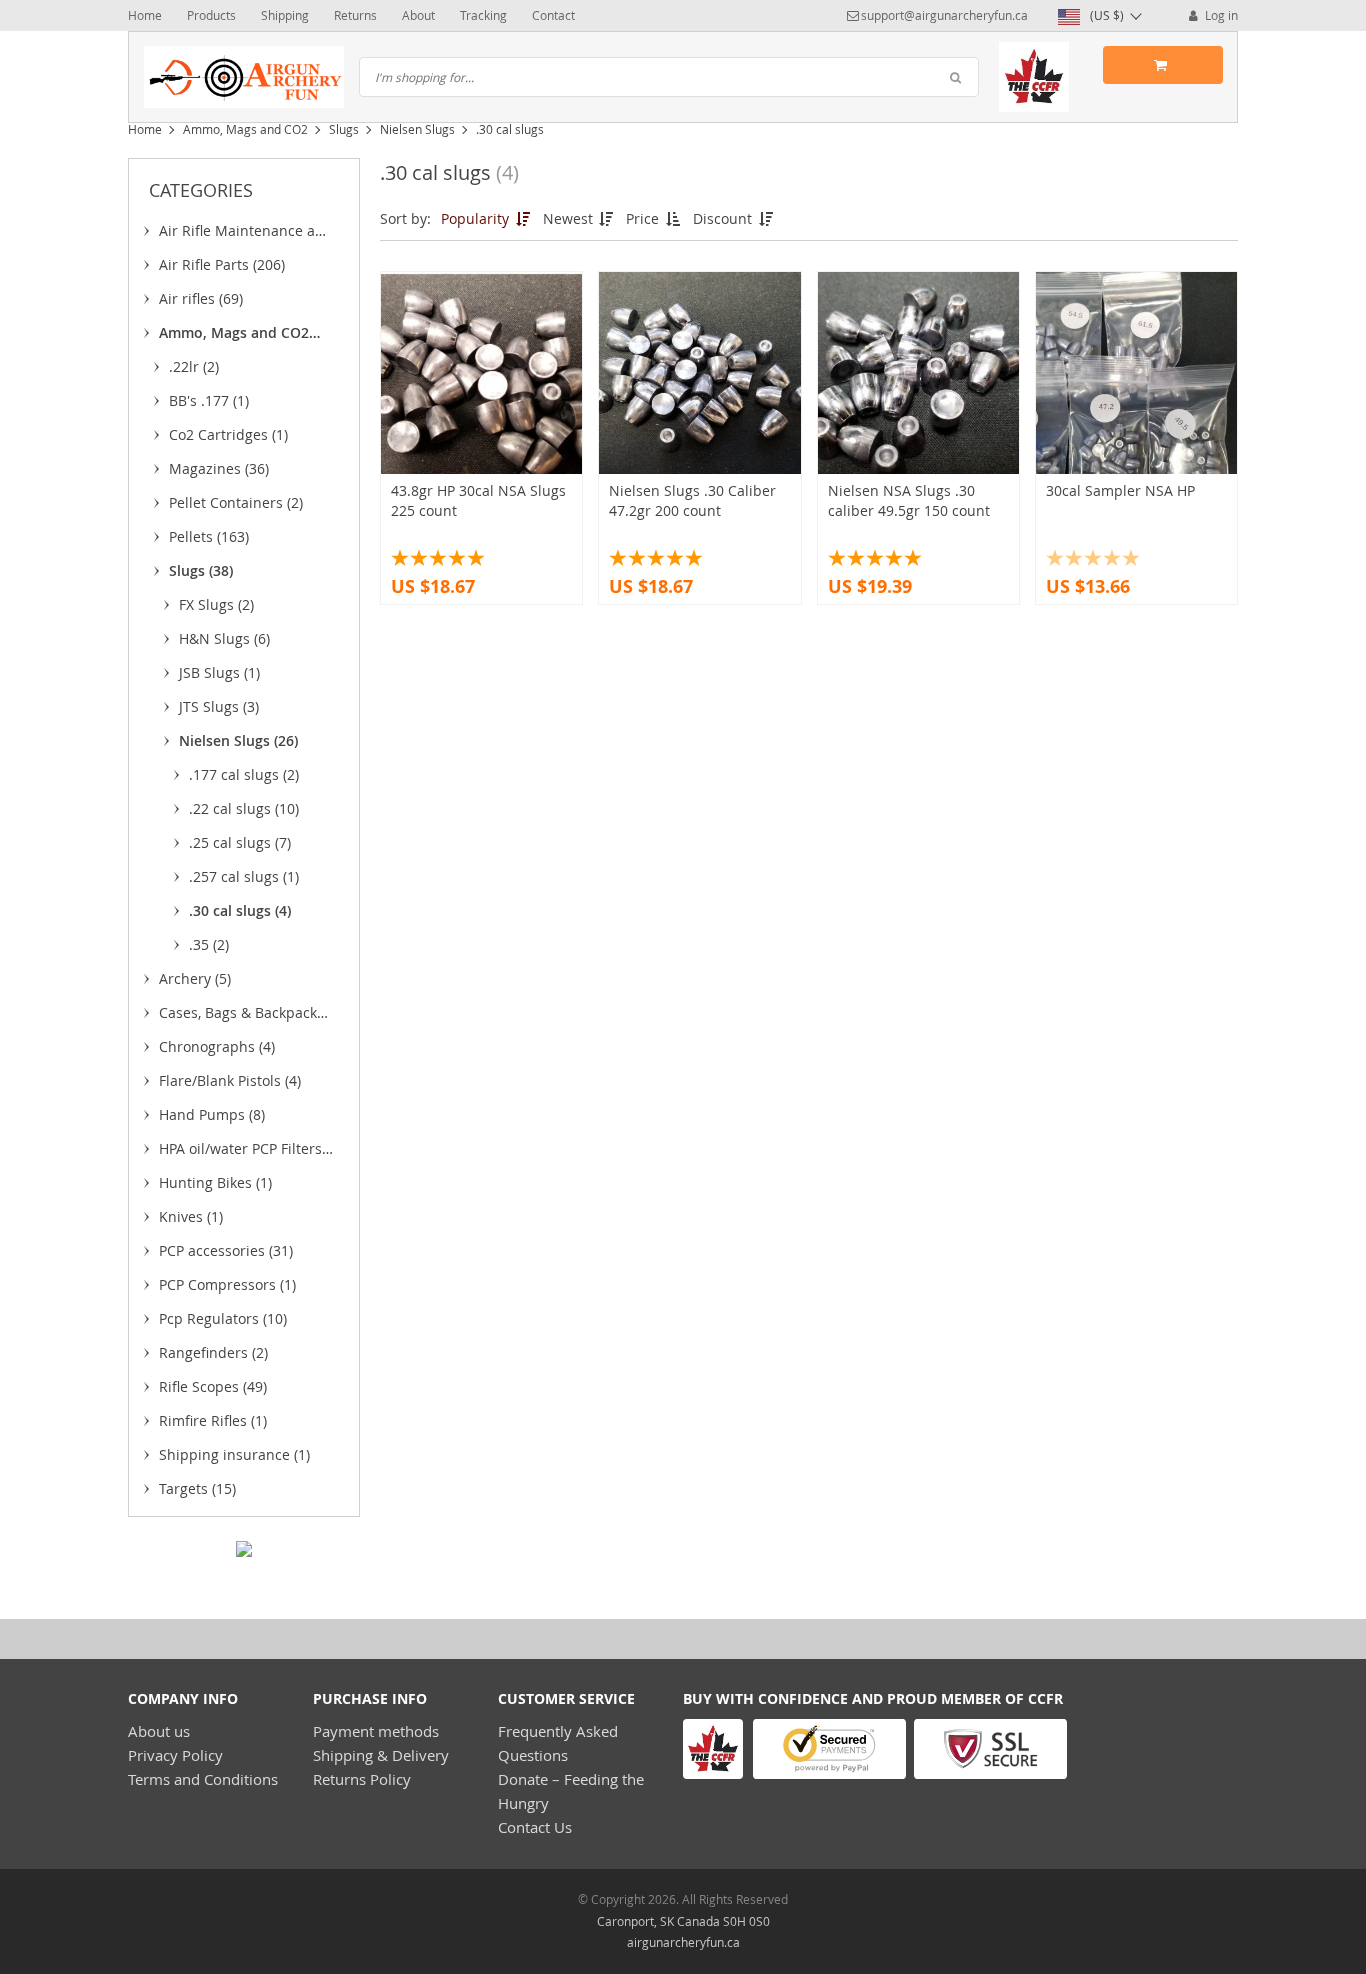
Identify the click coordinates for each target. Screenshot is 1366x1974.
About (418, 15)
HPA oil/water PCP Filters (240, 1152)
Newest (570, 218)
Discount (724, 218)
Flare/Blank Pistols (230, 1080)
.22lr (194, 366)
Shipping (285, 15)
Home (145, 15)
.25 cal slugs (240, 842)
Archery (195, 978)
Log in (1220, 15)
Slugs (344, 129)
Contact (553, 15)
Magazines (219, 468)
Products (211, 15)
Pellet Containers (236, 502)
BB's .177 (209, 400)
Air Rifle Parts (222, 264)
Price (644, 218)
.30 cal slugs (240, 910)
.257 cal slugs (244, 876)
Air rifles (201, 298)
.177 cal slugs (244, 774)
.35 (209, 944)
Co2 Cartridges (228, 434)
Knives (191, 1216)
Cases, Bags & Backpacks (241, 1016)
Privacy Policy (175, 1755)
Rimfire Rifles (213, 1420)
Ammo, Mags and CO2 (245, 129)
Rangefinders (213, 1352)
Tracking (483, 15)
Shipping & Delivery (381, 1755)
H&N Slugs (224, 638)
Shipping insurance (234, 1454)
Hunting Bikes (215, 1182)
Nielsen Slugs (417, 129)
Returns (355, 15)
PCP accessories (226, 1250)
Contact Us (535, 1827)
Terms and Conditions (203, 1779)
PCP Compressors (227, 1284)
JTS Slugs (219, 706)
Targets (197, 1488)
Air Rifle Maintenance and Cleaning (246, 234)
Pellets (209, 536)
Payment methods (376, 1731)
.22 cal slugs (244, 808)
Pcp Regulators (223, 1318)
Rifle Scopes (213, 1386)
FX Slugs (216, 604)
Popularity (477, 218)
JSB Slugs (219, 672)
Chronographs (217, 1046)
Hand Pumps (212, 1114)
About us (159, 1731)
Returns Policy (362, 1779)
